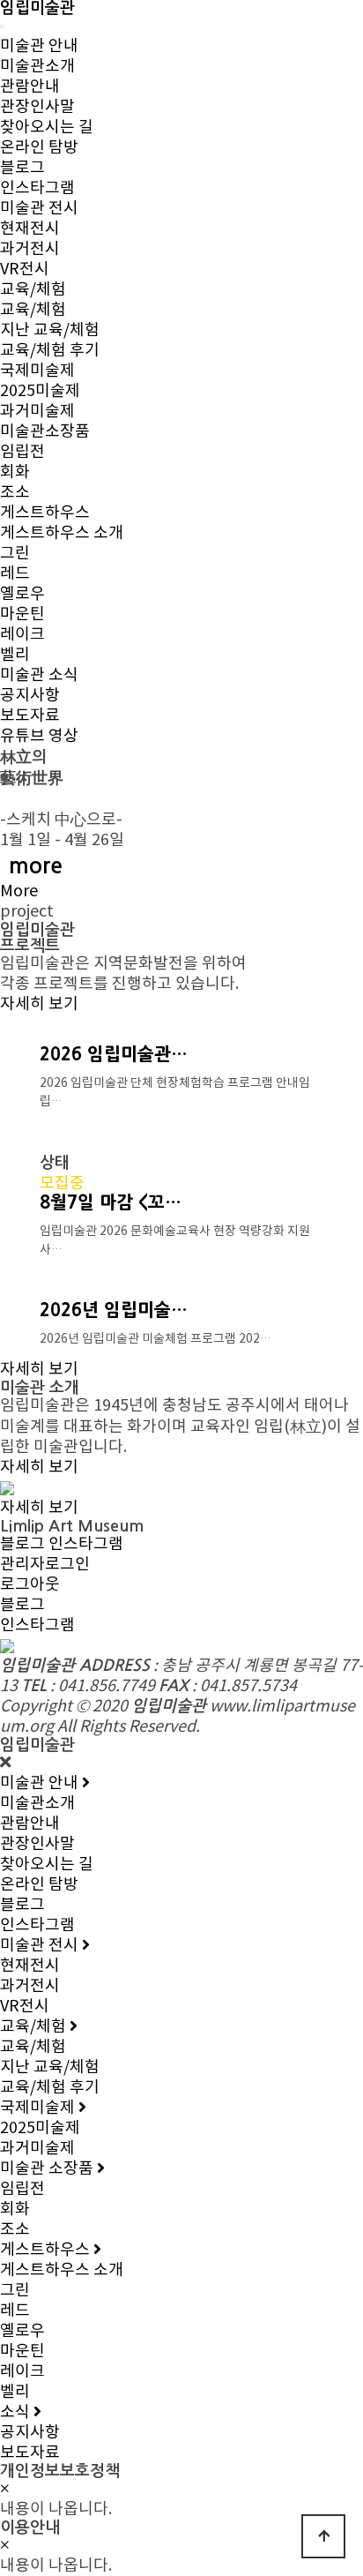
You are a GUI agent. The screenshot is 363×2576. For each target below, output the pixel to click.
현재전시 (30, 229)
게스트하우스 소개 (62, 533)
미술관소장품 (45, 432)
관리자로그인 (45, 1565)
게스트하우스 (45, 513)
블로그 (22, 168)
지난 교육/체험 (50, 330)
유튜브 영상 (39, 736)
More (19, 891)
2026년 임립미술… (114, 1310)
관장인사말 (37, 107)
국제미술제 (37, 371)
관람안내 (30, 87)
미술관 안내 (39, 46)
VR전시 (25, 270)
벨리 (15, 655)
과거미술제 (37, 412)
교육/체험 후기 (50, 351)
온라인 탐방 (39, 148)
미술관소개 (37, 67)
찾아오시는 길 (47, 127)
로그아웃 (30, 1585)
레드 (15, 574)
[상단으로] (323, 2536)
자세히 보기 (39, 1004)
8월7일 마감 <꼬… (111, 1202)
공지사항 (30, 696)
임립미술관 (37, 8)
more (36, 866)
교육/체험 (33, 290)
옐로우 (22, 594)
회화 (15, 472)
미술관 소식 (39, 675)
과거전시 (30, 249)
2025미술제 (40, 391)
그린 (15, 554)
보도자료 (30, 716)
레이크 (22, 635)
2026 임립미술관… (114, 1054)
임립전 (22, 452)
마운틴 (22, 614)
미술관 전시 (39, 209)
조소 (15, 493)
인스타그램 (37, 188)
